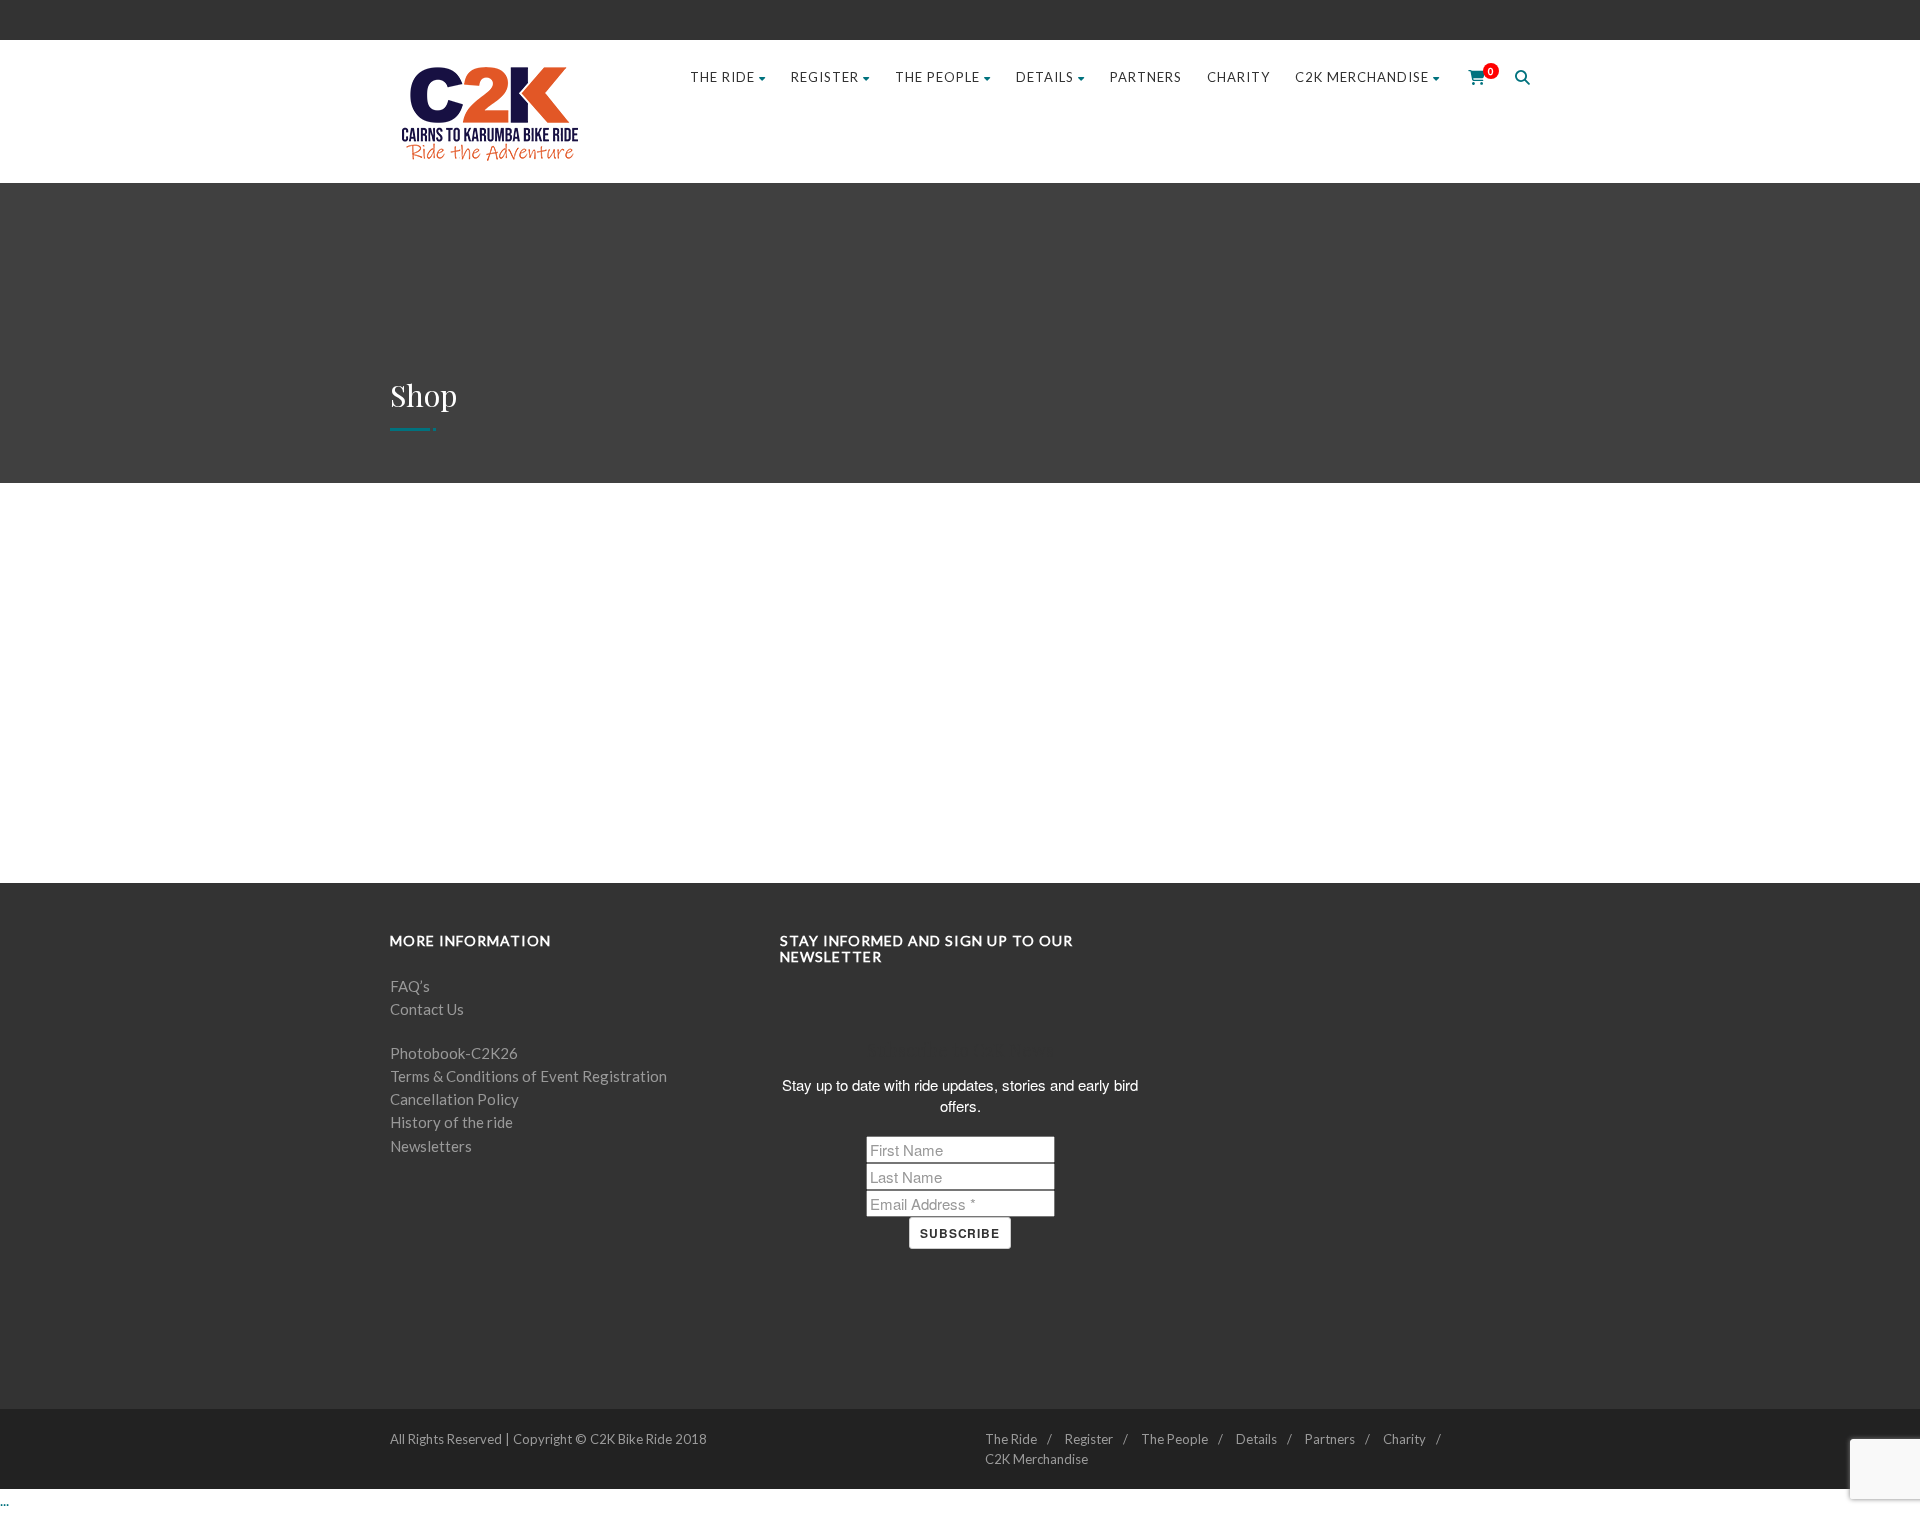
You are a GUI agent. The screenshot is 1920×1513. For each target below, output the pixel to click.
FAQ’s (410, 986)
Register (825, 77)
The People (937, 77)
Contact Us (427, 1009)
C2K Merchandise (1362, 77)
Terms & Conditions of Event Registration (528, 1076)
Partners (1146, 77)
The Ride (722, 77)
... (4, 1500)
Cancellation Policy (454, 1099)
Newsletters (431, 1146)
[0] (1470, 77)
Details (1045, 77)
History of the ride (451, 1122)
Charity (1238, 77)
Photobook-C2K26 (454, 1053)
